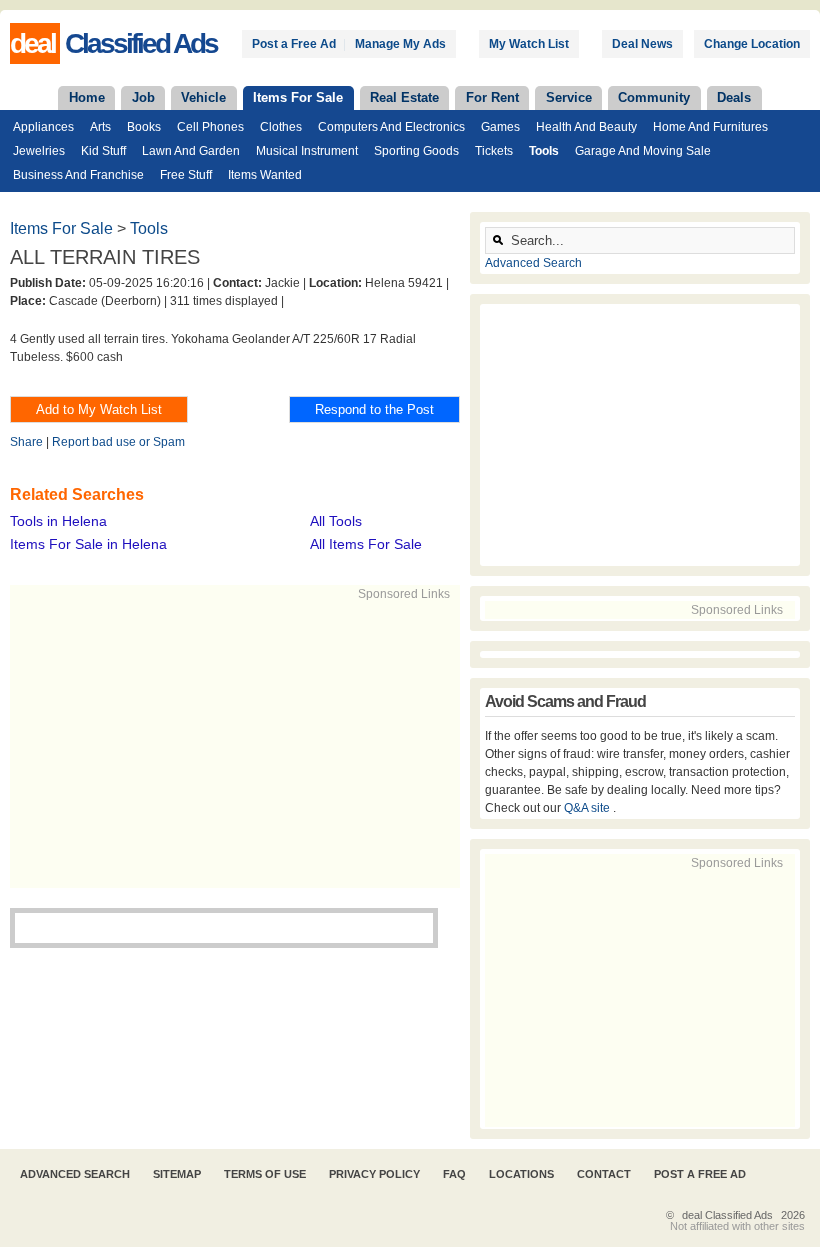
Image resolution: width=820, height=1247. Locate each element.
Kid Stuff (103, 151)
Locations (521, 1174)
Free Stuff (186, 175)
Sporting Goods (416, 151)
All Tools (336, 521)
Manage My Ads (400, 44)
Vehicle (203, 97)
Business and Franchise (78, 175)
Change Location (752, 44)
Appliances (43, 127)
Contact (604, 1174)
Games (500, 127)
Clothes (281, 127)
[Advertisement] (316, 743)
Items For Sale (298, 97)
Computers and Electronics (391, 127)
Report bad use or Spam (118, 442)
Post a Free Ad (294, 44)
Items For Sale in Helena (88, 544)
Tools (544, 151)
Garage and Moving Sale (643, 151)
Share (26, 442)
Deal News (642, 44)
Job (143, 97)
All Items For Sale (366, 544)
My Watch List (529, 44)
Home (87, 97)
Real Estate (404, 97)
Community (654, 97)
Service (569, 97)
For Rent (492, 97)
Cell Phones (210, 127)
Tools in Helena (58, 521)
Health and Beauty (586, 127)
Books (144, 127)
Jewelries (39, 151)
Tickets (494, 151)
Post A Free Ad (700, 1174)
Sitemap (177, 1174)
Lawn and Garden (191, 151)
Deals (734, 97)
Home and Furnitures (710, 127)
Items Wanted (265, 175)
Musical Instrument (307, 151)
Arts (100, 127)
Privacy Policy (374, 1174)
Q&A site (588, 808)
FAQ (454, 1174)
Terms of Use (265, 1174)
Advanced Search (533, 263)
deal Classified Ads (727, 1215)
